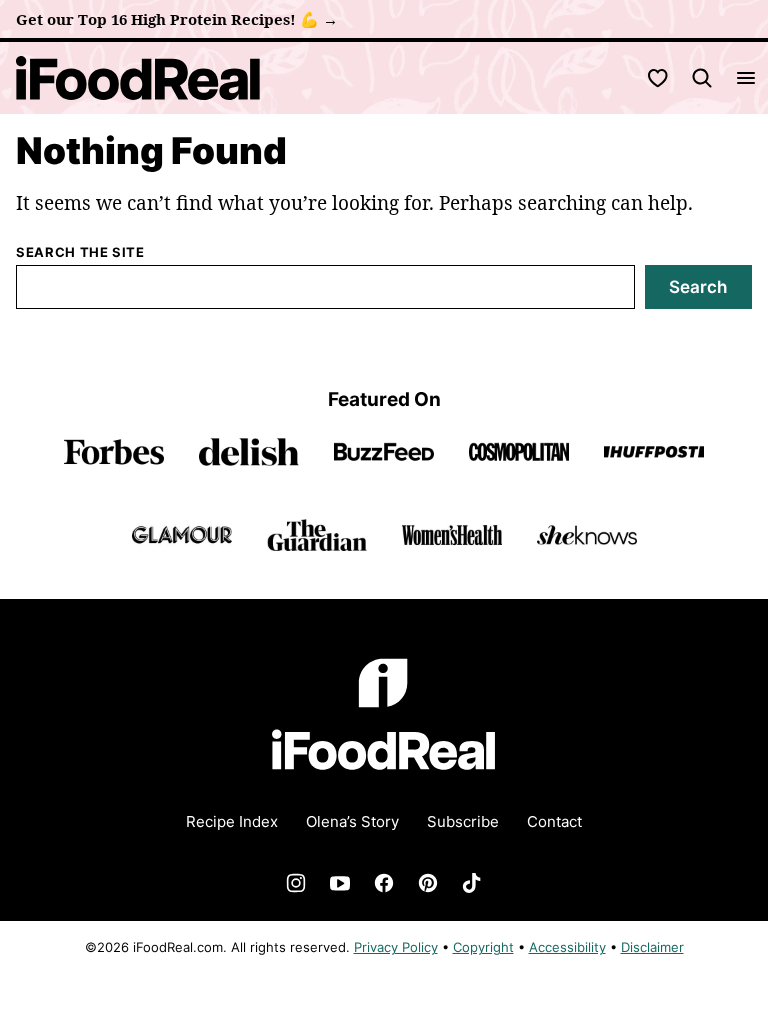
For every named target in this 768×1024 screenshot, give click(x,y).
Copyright (483, 947)
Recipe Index (232, 821)
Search (698, 287)
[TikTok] (472, 883)
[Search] (702, 78)
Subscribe (463, 821)
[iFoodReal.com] (384, 783)
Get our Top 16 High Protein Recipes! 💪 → (177, 19)
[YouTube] (340, 883)
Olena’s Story (352, 821)
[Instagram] (296, 883)
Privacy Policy (396, 947)
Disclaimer (652, 947)
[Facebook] (384, 883)
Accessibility (567, 947)
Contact (554, 821)
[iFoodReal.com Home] (138, 78)
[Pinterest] (428, 883)
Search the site (80, 252)
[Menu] (746, 78)
